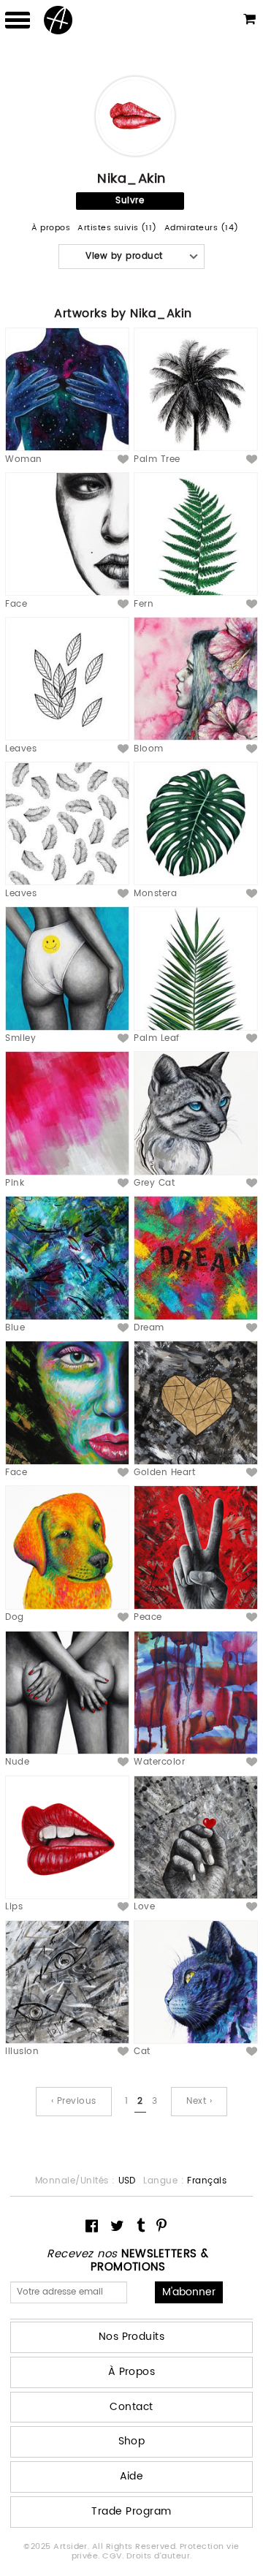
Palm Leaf (156, 1038)
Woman (23, 459)
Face (16, 604)
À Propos (132, 2372)
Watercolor (159, 1762)
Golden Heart (164, 1473)
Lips (14, 1907)
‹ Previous (74, 2101)
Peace (148, 1617)
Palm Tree (157, 459)
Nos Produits (132, 2337)
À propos (51, 228)
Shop (132, 2441)
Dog (14, 1617)
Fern (144, 604)
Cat (142, 2052)
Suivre (130, 201)
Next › (199, 2101)
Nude (17, 1762)
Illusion (22, 2052)
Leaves (21, 749)
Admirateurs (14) (202, 228)
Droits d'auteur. (159, 2556)
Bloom (148, 749)
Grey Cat (154, 1183)
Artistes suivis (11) (117, 228)
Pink (15, 1183)
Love (144, 1907)
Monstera (155, 894)
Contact (131, 2407)
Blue (15, 1328)
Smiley (20, 1038)
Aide (132, 2476)
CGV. (114, 2556)
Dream (149, 1328)
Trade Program (131, 2511)
